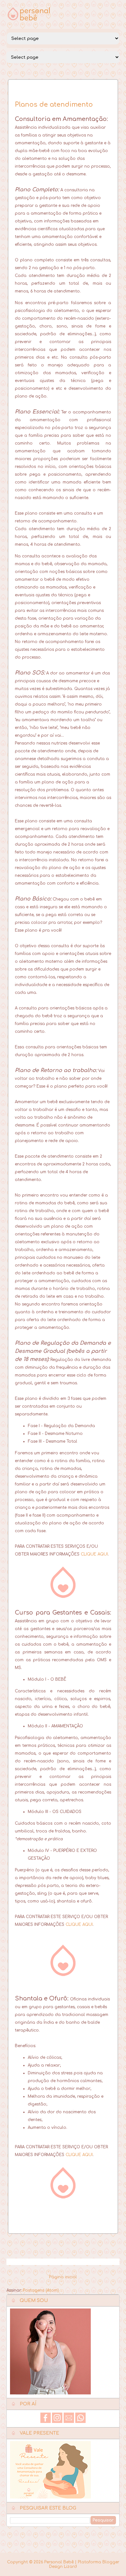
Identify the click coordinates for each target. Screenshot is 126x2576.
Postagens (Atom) (41, 2290)
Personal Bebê (59, 2562)
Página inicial (63, 2277)
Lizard (70, 2567)
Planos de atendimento (54, 105)
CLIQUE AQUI (94, 1554)
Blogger (111, 2562)
